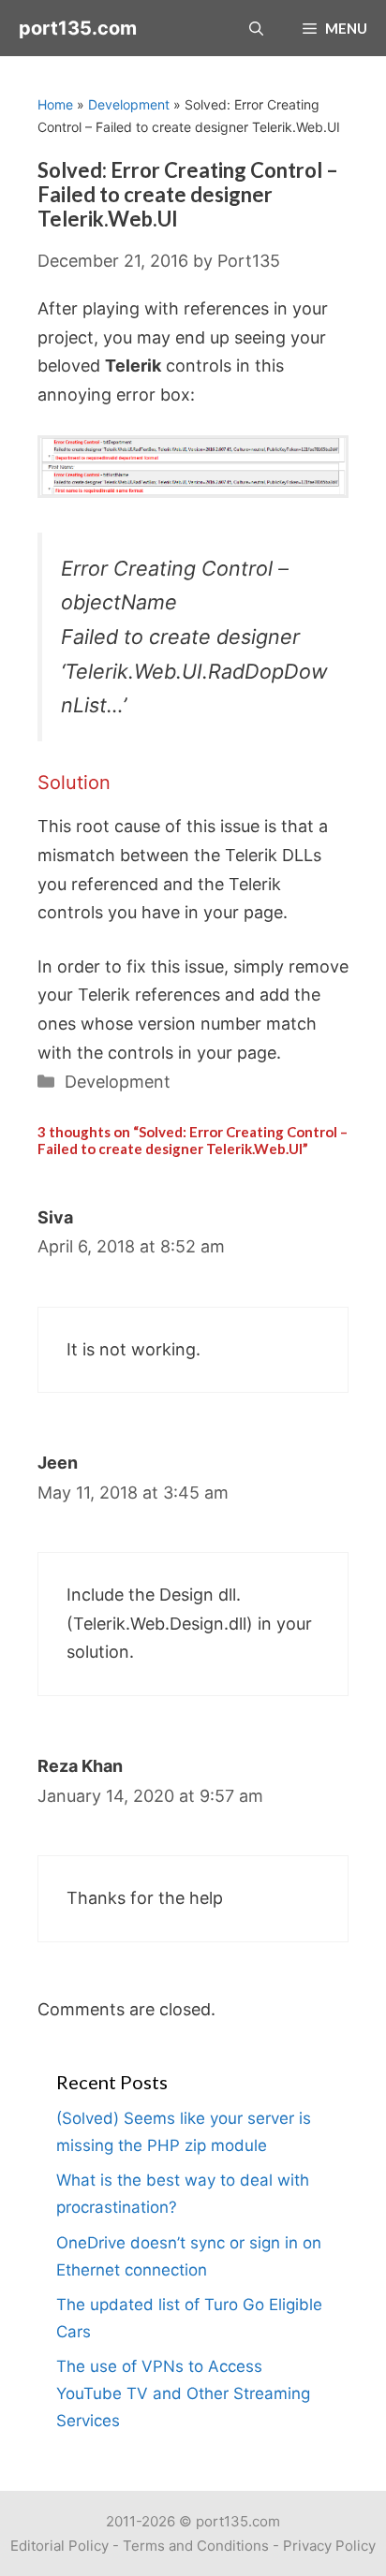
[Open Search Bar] (256, 28)
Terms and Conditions (196, 2546)
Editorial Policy (59, 2546)
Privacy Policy (329, 2546)
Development (129, 104)
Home (55, 104)
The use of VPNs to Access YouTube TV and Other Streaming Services (183, 2393)
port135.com (78, 28)
